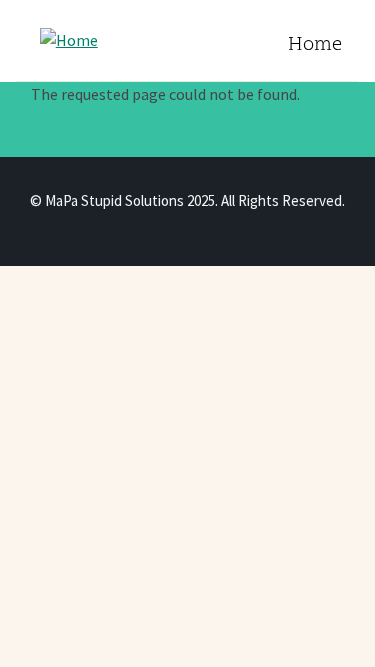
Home (315, 46)
